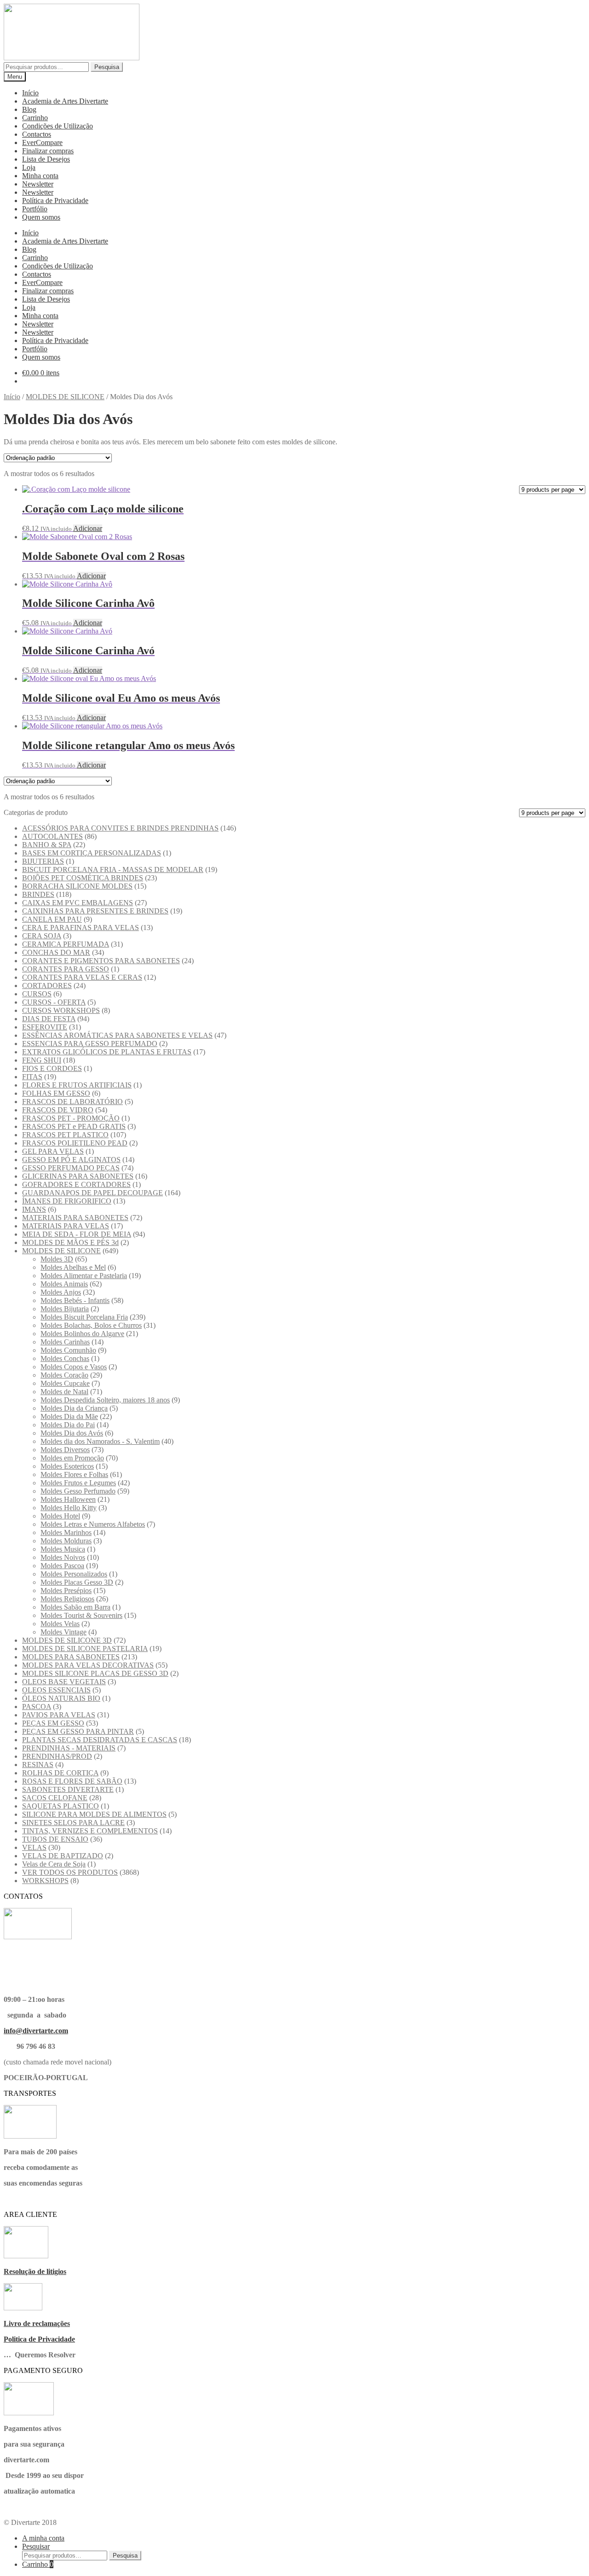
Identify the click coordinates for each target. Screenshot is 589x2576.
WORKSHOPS (45, 1881)
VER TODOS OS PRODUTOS (70, 1872)
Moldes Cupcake (65, 1383)
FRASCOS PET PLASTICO (65, 1135)
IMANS (34, 1209)
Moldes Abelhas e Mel (73, 1267)
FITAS (32, 1077)
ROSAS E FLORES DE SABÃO (72, 1781)
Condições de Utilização (58, 126)
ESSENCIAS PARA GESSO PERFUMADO (90, 1044)
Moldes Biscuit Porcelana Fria (84, 1317)
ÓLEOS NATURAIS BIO (61, 1698)
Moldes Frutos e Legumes (78, 1483)
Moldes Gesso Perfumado (78, 1491)
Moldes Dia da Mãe (69, 1416)
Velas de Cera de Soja (54, 1864)
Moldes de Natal (64, 1392)
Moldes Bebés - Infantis (75, 1300)
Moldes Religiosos (67, 1599)
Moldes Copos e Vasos (74, 1367)
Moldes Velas (60, 1624)
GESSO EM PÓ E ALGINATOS (71, 1160)
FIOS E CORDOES (52, 1068)
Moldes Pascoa (62, 1566)
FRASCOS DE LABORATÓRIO (72, 1102)
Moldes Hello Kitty (69, 1508)
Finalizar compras (48, 151)
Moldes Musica (63, 1549)
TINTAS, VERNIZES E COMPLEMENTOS (90, 1831)
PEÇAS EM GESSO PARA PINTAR (78, 1731)
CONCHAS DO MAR (56, 952)
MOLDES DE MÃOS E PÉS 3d (70, 1242)
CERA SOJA (42, 936)
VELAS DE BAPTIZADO (63, 1856)
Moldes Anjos (61, 1292)
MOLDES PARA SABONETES (71, 1657)
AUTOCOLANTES (52, 836)
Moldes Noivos (63, 1557)
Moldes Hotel (60, 1516)
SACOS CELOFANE (55, 1798)
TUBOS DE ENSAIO (55, 1839)
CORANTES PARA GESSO (66, 969)
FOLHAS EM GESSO (56, 1093)
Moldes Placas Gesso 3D (77, 1582)
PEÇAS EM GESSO (53, 1723)
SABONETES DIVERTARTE (68, 1789)
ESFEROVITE (45, 1027)
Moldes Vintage (64, 1632)
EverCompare (42, 142)
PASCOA (37, 1707)
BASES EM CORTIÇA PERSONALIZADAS (92, 853)
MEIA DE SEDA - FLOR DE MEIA (77, 1234)
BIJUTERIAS (43, 861)
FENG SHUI (42, 1060)
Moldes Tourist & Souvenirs (81, 1615)
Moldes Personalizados (74, 1574)
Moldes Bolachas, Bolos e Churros (91, 1325)
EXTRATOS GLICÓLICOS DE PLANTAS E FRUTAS (107, 1052)
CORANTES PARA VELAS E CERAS (82, 977)
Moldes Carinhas (65, 1342)
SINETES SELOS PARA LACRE (73, 1823)
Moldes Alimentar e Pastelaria (84, 1276)
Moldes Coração (64, 1375)
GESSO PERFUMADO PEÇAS (71, 1168)
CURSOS (37, 994)
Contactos (37, 134)
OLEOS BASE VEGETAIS (64, 1682)
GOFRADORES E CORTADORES (76, 1184)
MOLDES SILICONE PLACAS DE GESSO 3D (95, 1673)
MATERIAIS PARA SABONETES (75, 1218)
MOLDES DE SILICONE (65, 397)
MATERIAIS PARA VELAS (66, 1226)
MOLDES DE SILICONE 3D (67, 1640)
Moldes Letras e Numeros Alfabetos (93, 1524)
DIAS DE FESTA (49, 1019)
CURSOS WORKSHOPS (61, 1010)
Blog (29, 109)
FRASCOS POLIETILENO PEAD (75, 1143)
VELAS (34, 1847)
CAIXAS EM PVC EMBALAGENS (78, 903)
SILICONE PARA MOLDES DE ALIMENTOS (94, 1814)
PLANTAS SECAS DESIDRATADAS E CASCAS (100, 1740)
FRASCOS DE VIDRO (58, 1110)
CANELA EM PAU (52, 919)
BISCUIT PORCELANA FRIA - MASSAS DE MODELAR (113, 869)
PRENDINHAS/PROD (57, 1756)
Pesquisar (36, 2546)
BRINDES (38, 894)
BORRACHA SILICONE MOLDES (77, 886)
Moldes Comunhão (68, 1350)
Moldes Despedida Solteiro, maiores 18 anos (105, 1400)
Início (30, 93)
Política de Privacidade (55, 201)
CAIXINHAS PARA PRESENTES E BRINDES (95, 911)
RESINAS (38, 1765)
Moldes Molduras (66, 1541)
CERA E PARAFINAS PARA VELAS (81, 927)
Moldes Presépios (66, 1590)
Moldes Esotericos (67, 1466)
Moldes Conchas (65, 1358)
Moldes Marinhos (66, 1532)
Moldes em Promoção (72, 1458)
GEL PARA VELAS (53, 1151)
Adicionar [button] (88, 528)
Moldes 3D (57, 1259)
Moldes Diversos (65, 1450)
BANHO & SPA (47, 845)
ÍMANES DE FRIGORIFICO (67, 1201)
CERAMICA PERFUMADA (66, 944)
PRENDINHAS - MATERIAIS (69, 1748)
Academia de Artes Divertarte (65, 101)
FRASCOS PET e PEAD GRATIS (74, 1126)
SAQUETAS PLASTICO (61, 1806)
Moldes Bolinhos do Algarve (82, 1334)
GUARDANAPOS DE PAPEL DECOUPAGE (92, 1193)
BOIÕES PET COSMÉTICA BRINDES (83, 878)
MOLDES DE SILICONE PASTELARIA (85, 1649)
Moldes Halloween (68, 1499)
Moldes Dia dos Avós (72, 1433)
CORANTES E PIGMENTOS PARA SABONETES (101, 961)
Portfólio (35, 209)
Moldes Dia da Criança (74, 1408)
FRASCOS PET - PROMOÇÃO (71, 1118)
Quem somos (41, 217)
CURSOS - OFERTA (54, 1002)
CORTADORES (47, 986)
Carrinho (35, 118)
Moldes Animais (64, 1284)
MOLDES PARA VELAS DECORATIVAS (88, 1665)
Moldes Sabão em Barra (75, 1607)
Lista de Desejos (46, 159)
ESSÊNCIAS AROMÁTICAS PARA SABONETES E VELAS (117, 1035)
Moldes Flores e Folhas (74, 1474)
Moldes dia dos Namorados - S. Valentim (100, 1441)
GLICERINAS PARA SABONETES (78, 1176)
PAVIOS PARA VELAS (59, 1715)
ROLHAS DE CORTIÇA (60, 1773)
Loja (29, 167)
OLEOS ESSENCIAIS (56, 1690)
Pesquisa (107, 67)
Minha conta (40, 176)
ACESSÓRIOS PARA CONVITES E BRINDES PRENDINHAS (120, 828)
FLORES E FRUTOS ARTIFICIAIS (77, 1085)
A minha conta (43, 2538)
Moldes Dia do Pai (68, 1425)
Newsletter (38, 184)
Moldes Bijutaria (65, 1309)
